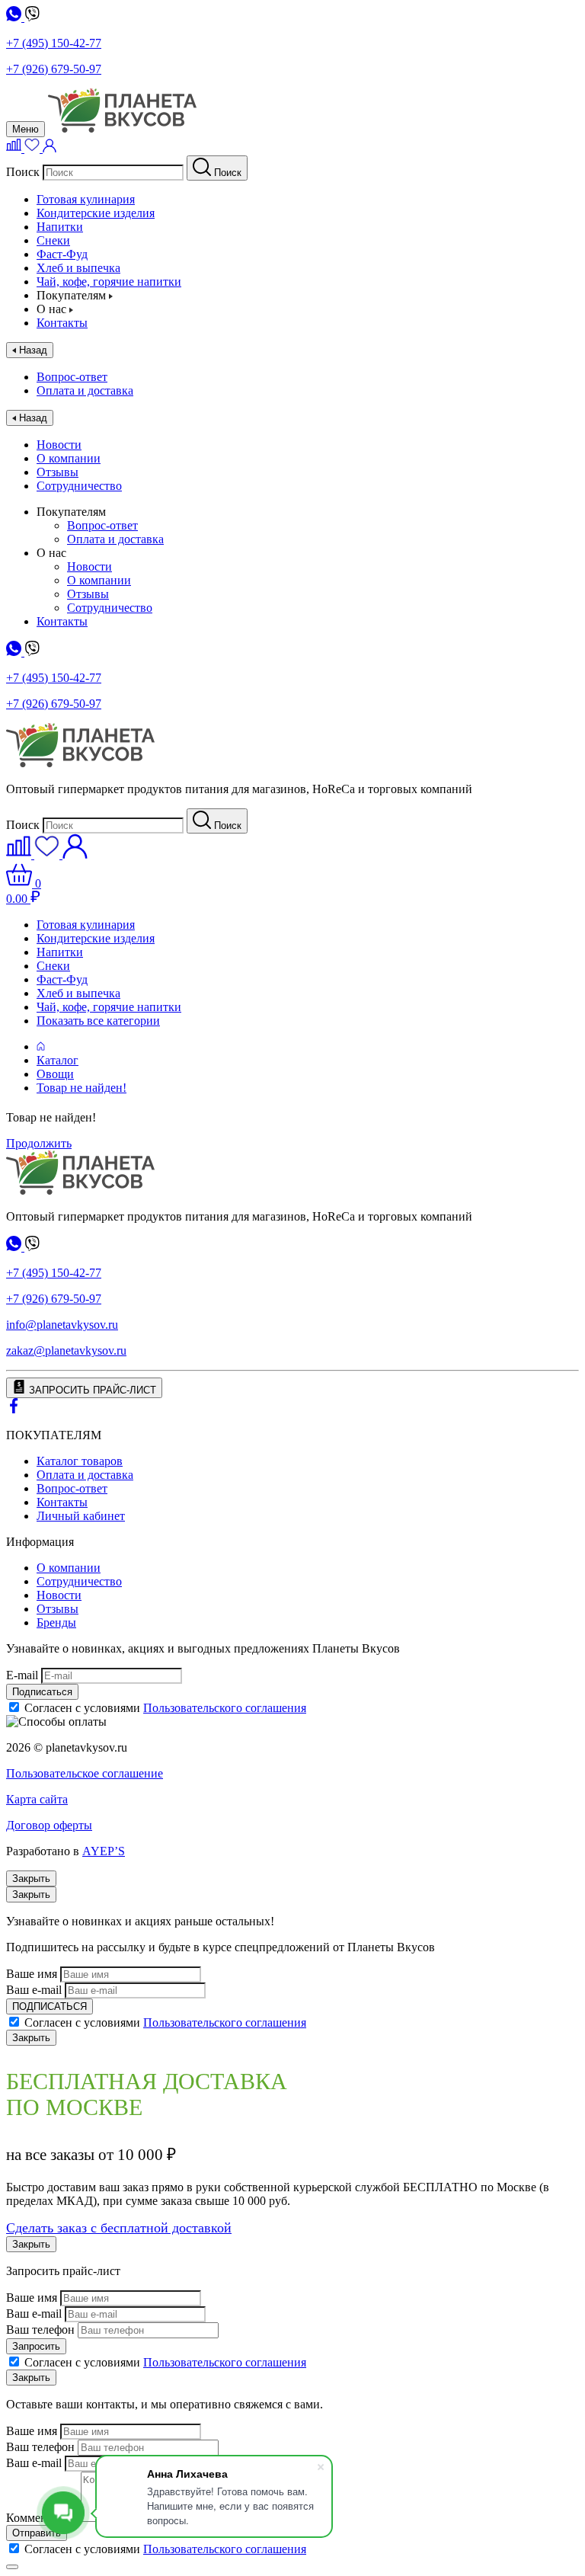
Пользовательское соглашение (85, 1773)
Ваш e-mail (34, 1990)
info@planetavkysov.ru (62, 1325)
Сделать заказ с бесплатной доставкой (119, 2228)
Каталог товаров (80, 1461)
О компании (69, 458)
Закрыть (31, 1878)
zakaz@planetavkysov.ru (66, 1350)
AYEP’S (104, 1851)
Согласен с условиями (165, 1708)
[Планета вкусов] (80, 1190)
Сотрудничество (79, 486)
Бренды (56, 1622)
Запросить (36, 2346)
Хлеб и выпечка (78, 268)
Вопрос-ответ (72, 377)
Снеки (53, 240)
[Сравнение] (15, 148)
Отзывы (58, 472)
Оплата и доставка (85, 390)
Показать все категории (98, 1021)
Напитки (60, 227)
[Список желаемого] (34, 148)
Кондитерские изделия (96, 213)
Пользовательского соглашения (225, 1708)
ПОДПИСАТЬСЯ (50, 2006)
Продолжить (39, 1143)
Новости (59, 445)
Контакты (62, 323)
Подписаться (42, 1692)
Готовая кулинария (86, 199)
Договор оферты (49, 1825)
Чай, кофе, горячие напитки (109, 282)
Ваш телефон (40, 2330)
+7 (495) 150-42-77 (54, 43)
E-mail (22, 1675)
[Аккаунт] (50, 148)
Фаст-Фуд (62, 254)
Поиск (23, 172)
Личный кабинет (81, 1516)
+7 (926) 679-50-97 (54, 69)
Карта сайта (37, 1799)
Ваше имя (32, 1974)
